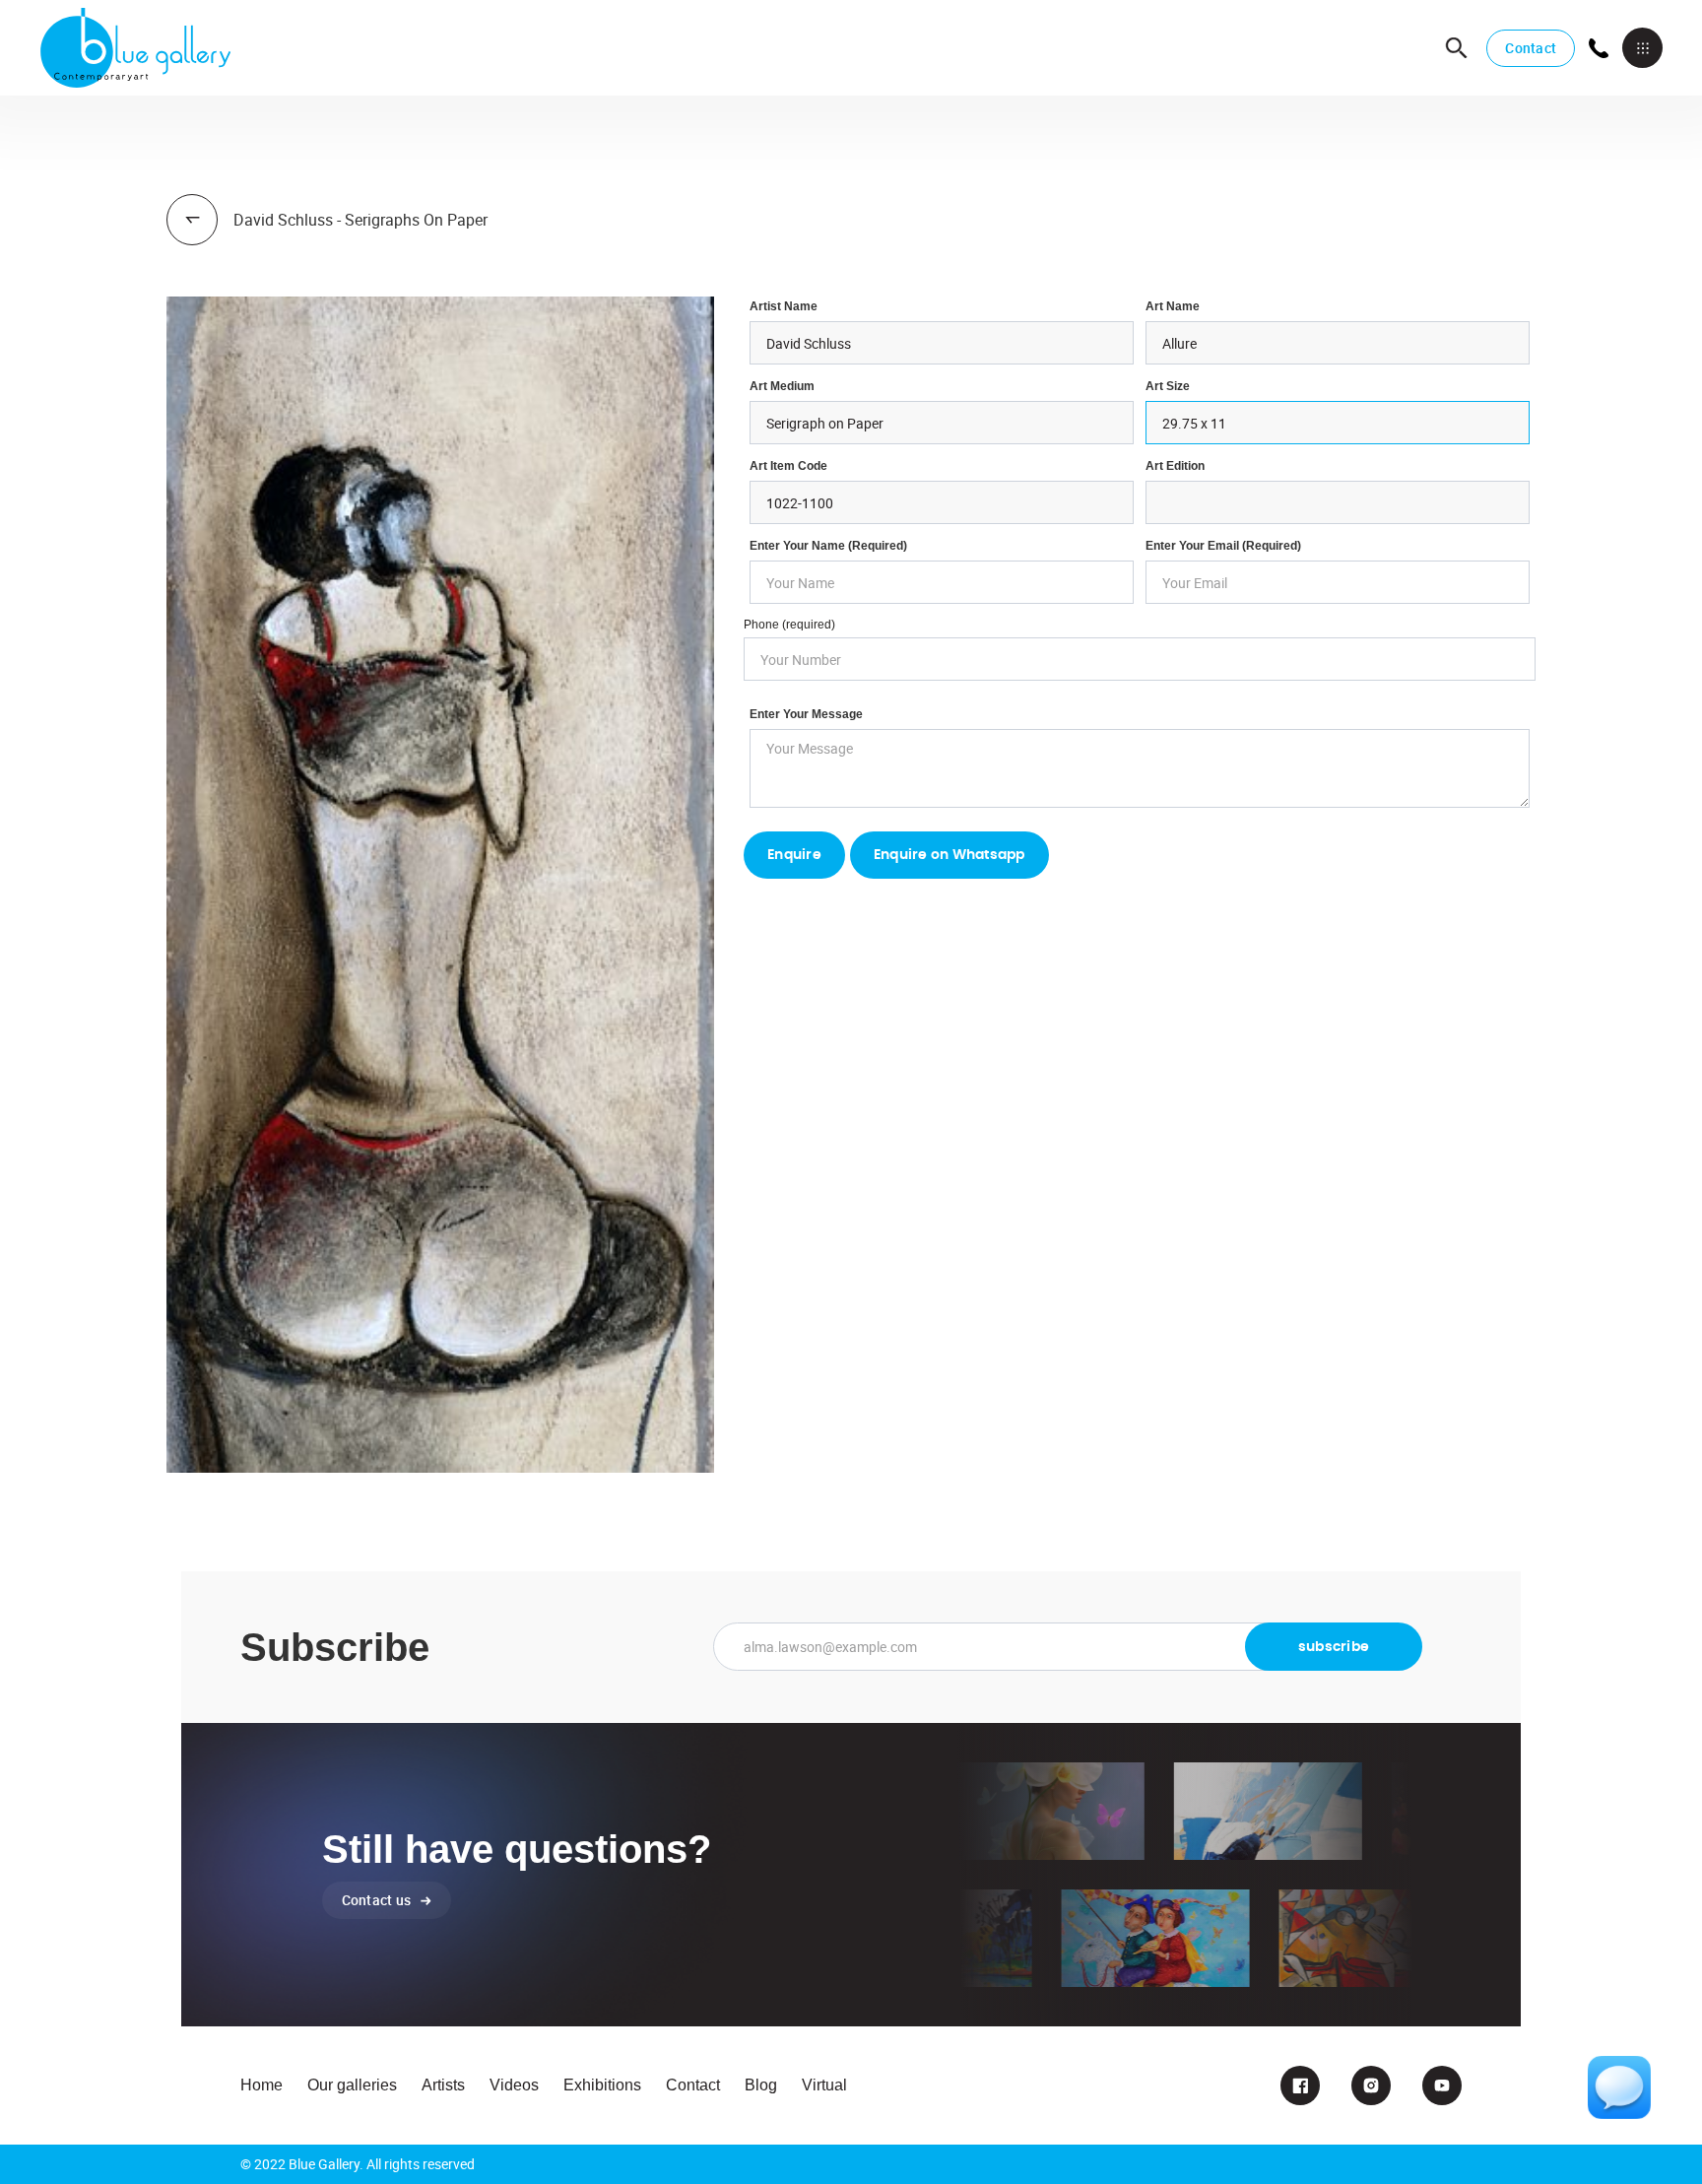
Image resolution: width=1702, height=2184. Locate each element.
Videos (514, 2085)
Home (262, 2085)
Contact (1531, 48)
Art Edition (1175, 466)
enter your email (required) (1223, 546)
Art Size (1168, 386)
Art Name (1173, 306)
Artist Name (784, 306)
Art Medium (782, 386)
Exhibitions (602, 2085)
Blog (761, 2085)
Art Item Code (788, 466)
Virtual (824, 2085)
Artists (443, 2085)
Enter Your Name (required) (828, 546)
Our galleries (352, 2085)
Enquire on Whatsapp (949, 855)
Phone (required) (789, 625)
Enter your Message (806, 714)
